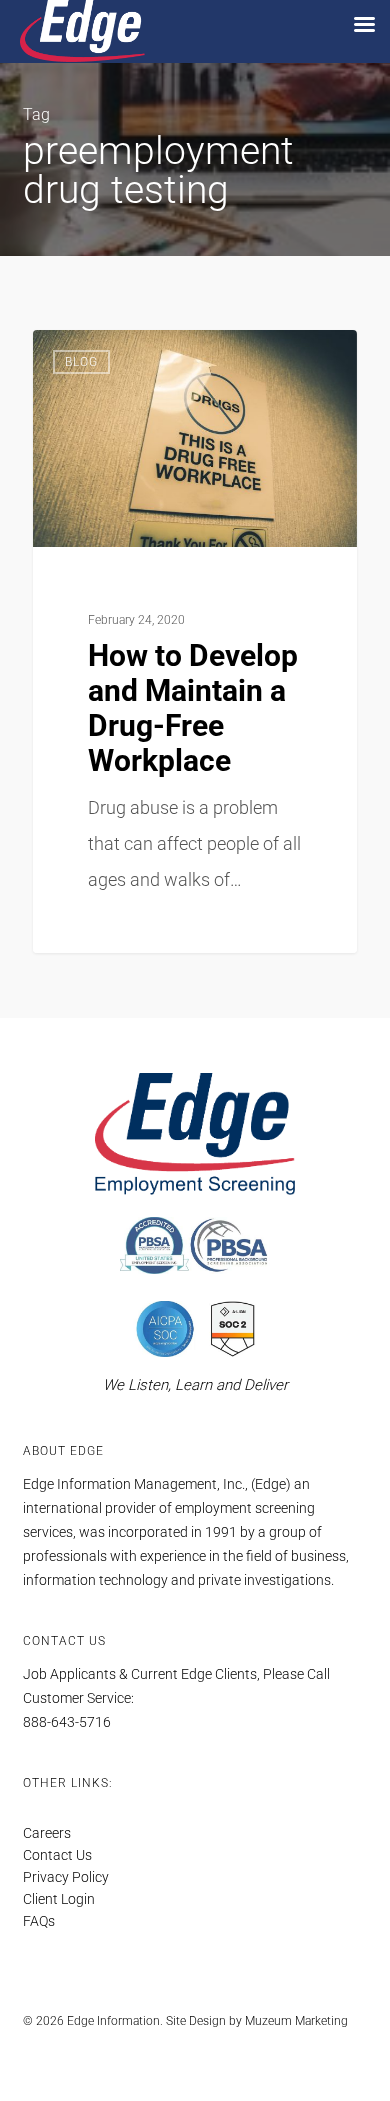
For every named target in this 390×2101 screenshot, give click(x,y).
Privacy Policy (66, 1877)
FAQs (39, 1921)
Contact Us (57, 1855)
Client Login (59, 1899)
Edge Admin (106, 356)
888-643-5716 (67, 1722)
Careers (47, 1833)
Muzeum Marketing (296, 2021)
